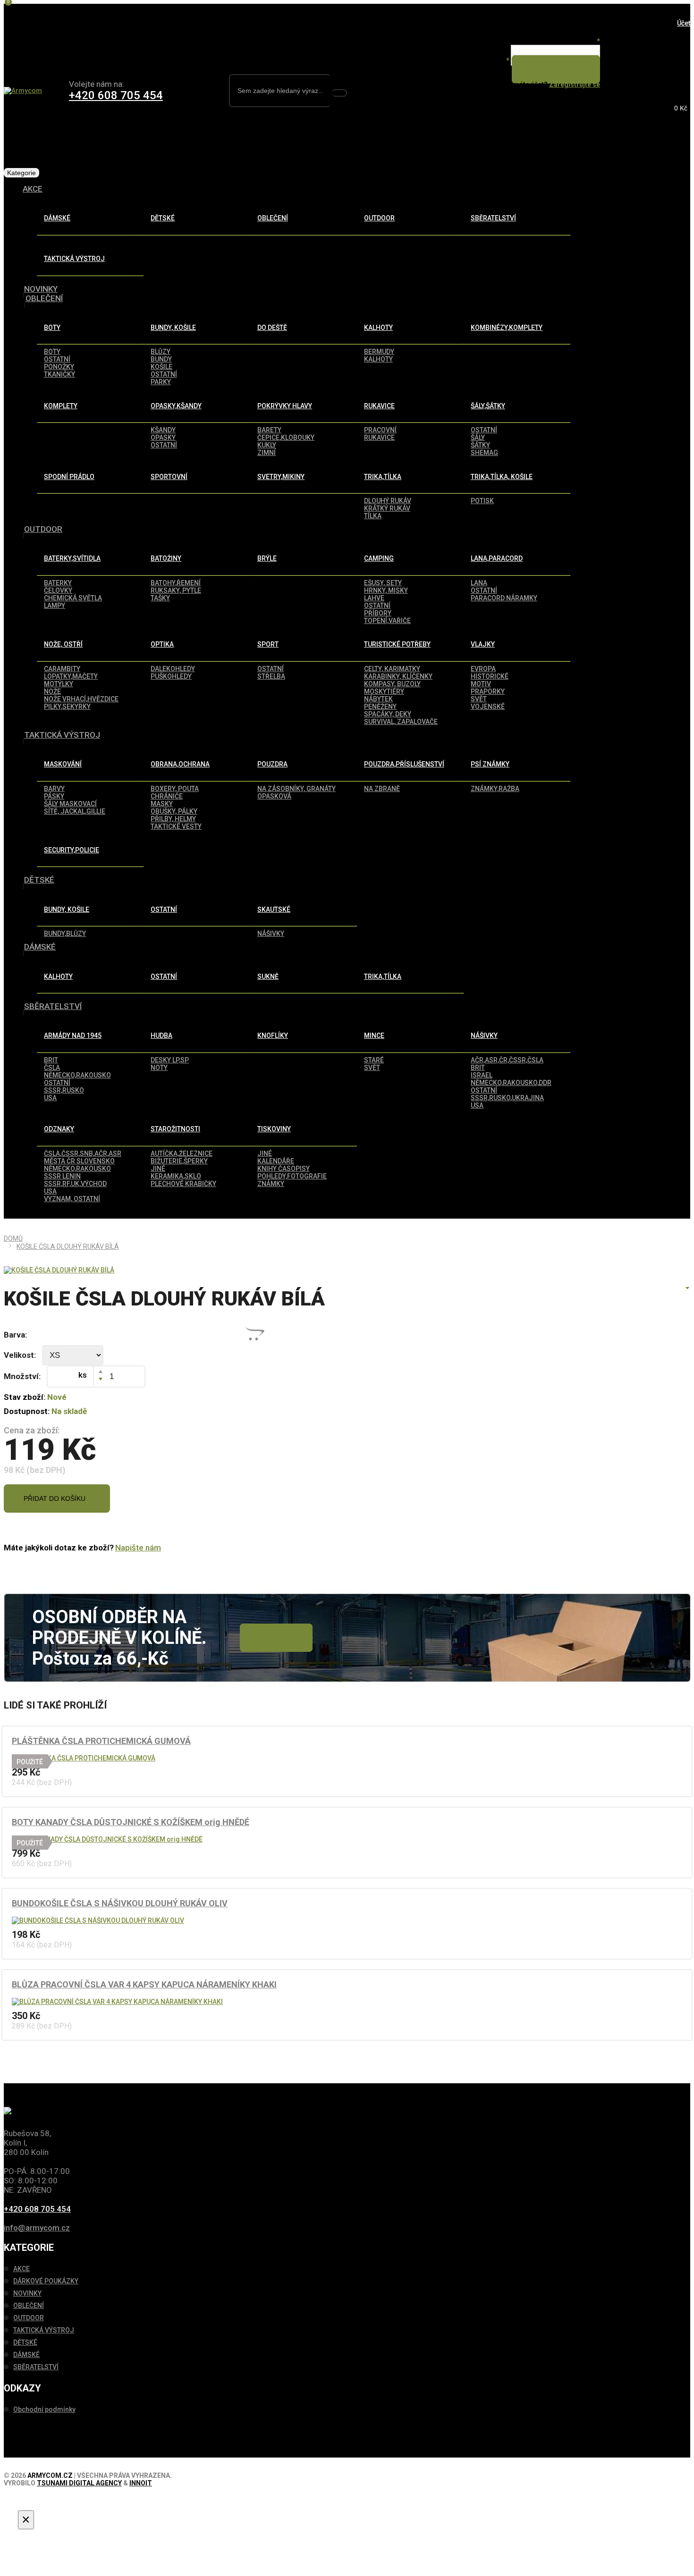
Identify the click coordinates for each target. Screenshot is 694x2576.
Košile (161, 367)
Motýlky (59, 684)
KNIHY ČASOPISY (284, 1169)
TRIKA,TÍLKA (383, 477)
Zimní (267, 453)
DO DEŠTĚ (272, 328)
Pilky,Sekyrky (67, 707)
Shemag (484, 453)
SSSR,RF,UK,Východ (75, 1184)
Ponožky (59, 367)
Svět (479, 699)
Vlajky (483, 644)
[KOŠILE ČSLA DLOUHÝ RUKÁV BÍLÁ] (59, 1270)
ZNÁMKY (271, 1184)
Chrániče (167, 796)
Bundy (161, 359)
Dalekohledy (173, 669)
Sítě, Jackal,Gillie (75, 811)
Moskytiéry (384, 691)
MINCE (374, 1035)
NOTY (159, 1068)
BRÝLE (267, 558)
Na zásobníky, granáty (296, 789)
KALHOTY (378, 328)
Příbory (378, 613)
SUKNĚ (268, 977)
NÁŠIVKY (271, 934)
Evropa (483, 669)
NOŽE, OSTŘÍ (63, 644)
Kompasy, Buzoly (392, 684)
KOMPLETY (61, 406)
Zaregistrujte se (575, 84)
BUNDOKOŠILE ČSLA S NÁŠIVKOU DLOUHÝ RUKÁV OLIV (120, 1903)
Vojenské (488, 707)
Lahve (374, 598)
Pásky (54, 796)
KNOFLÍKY (273, 1035)
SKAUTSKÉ (274, 909)
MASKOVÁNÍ (63, 764)
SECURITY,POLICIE (72, 850)
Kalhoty (378, 359)
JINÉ (158, 1169)
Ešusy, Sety (383, 583)
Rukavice (379, 438)
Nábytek (378, 699)
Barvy (54, 789)
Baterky (58, 583)
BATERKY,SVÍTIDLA (72, 558)
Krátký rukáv (387, 508)
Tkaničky (59, 374)
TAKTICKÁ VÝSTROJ (74, 259)
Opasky (163, 438)
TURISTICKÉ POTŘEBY (397, 644)
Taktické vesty (176, 826)
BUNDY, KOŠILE (173, 328)
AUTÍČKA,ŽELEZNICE (182, 1153)
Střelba (271, 676)
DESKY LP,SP (170, 1060)
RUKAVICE (379, 406)
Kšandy (163, 430)
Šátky (480, 445)
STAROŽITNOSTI (175, 1129)
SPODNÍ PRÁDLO (69, 477)
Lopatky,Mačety (71, 676)
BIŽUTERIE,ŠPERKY (179, 1161)
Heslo (498, 60)
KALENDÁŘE (276, 1161)
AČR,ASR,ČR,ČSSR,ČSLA (507, 1060)
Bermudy (379, 352)
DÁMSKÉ (57, 218)
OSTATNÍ (57, 359)
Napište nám (138, 1548)
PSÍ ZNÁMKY (490, 764)
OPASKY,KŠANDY (176, 406)
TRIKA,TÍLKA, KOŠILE (502, 477)
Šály (478, 438)
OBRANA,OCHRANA (180, 764)
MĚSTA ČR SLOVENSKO (79, 1161)
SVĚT (372, 1068)
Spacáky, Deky (388, 714)
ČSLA (52, 1068)
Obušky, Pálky (174, 811)
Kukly (267, 445)
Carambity (62, 669)
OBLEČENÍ (273, 218)
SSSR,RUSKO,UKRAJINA (507, 1098)
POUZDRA (272, 764)
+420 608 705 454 (116, 95)
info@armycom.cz (37, 2228)
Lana (479, 583)
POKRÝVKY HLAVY (285, 406)
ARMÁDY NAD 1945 (73, 1035)
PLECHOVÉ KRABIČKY (183, 1184)
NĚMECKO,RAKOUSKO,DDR (511, 1083)
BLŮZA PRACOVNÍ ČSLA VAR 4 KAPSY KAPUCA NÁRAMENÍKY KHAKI (144, 1984)
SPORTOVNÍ (169, 477)
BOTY (52, 328)
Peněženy (380, 707)
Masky (162, 804)
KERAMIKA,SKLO (176, 1176)
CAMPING (379, 558)
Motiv (481, 684)
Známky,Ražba (495, 789)
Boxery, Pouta (175, 789)
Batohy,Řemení (176, 583)
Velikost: (20, 1355)
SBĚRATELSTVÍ (493, 218)
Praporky (488, 691)
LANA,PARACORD (497, 558)
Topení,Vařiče (387, 621)
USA (50, 1098)
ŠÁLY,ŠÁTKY (488, 406)
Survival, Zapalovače (401, 722)
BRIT (51, 1060)
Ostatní (164, 374)
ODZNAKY (59, 1129)
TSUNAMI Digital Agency (79, 2483)
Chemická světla (73, 598)
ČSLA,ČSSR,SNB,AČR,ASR (83, 1153)
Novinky (274, 1638)
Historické (490, 676)
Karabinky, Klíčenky (398, 676)
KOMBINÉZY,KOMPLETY (507, 328)
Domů (13, 1238)
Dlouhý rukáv (388, 501)
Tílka (373, 516)
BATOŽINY (166, 558)
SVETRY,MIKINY (281, 477)
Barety (269, 430)
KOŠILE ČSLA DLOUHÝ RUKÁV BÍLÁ (68, 1246)
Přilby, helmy (173, 819)
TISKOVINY (274, 1129)
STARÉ (374, 1060)
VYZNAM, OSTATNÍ (72, 1199)
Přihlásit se (554, 69)
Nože (52, 691)
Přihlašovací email (570, 41)
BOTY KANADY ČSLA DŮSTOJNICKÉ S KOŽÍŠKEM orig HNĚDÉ (131, 1822)
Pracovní (380, 430)
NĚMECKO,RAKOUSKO (77, 1075)
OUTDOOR (379, 218)
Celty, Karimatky (392, 669)
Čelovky (58, 590)
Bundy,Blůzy (65, 934)
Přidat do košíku (55, 1498)
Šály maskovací (70, 804)
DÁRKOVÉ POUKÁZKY (46, 2281)
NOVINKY (41, 289)
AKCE (33, 189)
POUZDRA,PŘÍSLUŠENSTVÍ (404, 764)
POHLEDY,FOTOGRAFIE (292, 1176)
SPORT (268, 644)
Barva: (15, 1335)
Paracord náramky (504, 598)
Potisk (482, 501)
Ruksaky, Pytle (176, 590)
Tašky (160, 598)
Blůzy (161, 352)
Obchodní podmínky (44, 2409)
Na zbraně (382, 789)
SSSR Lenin (62, 1176)
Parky (161, 382)
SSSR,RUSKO (64, 1090)
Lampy (55, 606)
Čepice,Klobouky (286, 438)
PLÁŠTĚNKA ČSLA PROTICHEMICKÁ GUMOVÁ (101, 1741)
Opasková (274, 796)
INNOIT (141, 2483)
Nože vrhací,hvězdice (81, 699)
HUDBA (161, 1035)
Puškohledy (171, 676)
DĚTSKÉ (163, 218)
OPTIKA (162, 644)
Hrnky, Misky (386, 590)
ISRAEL (482, 1075)
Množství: (22, 1376)
